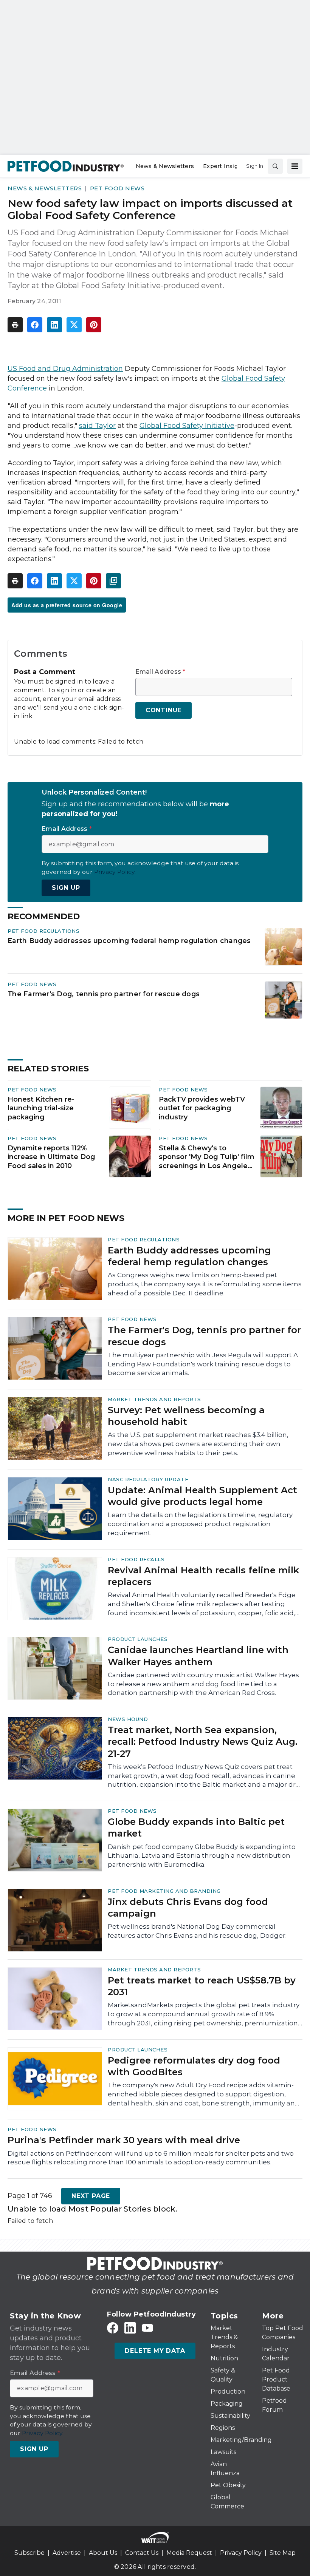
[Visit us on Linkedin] (130, 2328)
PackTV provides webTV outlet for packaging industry (202, 1108)
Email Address (160, 672)
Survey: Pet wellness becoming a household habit (186, 1416)
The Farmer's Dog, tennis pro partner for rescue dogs (104, 994)
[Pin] (94, 325)
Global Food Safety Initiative (187, 426)
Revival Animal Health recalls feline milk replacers (203, 1576)
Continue (164, 710)
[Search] (275, 166)
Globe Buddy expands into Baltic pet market (196, 1827)
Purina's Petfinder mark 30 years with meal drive (124, 2140)
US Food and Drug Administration (65, 369)
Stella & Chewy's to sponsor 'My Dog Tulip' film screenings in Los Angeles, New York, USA (207, 1158)
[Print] (15, 325)
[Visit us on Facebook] (113, 2328)
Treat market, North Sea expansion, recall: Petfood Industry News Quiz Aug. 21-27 (203, 1742)
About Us (103, 2553)
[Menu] (295, 166)
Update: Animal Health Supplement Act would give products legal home (202, 1496)
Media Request (189, 2553)
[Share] (35, 325)
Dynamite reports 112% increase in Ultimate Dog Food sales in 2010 (51, 1157)
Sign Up (66, 888)
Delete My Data (155, 2351)
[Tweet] (74, 325)
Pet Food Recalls (136, 1559)
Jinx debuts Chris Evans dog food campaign (188, 1908)
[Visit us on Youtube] (147, 2328)
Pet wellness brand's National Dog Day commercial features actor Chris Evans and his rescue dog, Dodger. (197, 1931)
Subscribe (29, 2553)
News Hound (128, 1719)
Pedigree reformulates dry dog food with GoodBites (194, 2066)
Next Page (91, 2196)
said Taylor (97, 426)
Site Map (283, 2553)
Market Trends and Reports (154, 1399)
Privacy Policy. (115, 872)
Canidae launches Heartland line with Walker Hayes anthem (198, 1656)
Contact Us (142, 2553)
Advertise (67, 2553)
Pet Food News (117, 188)
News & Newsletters (45, 188)
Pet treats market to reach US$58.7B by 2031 (202, 1986)
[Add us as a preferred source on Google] (113, 581)
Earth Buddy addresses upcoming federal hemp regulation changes (129, 941)
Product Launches (138, 1639)
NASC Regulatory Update (148, 1479)
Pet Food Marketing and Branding (164, 1891)
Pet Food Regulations (43, 931)
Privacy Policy (241, 2553)
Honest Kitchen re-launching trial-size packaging (41, 1108)
